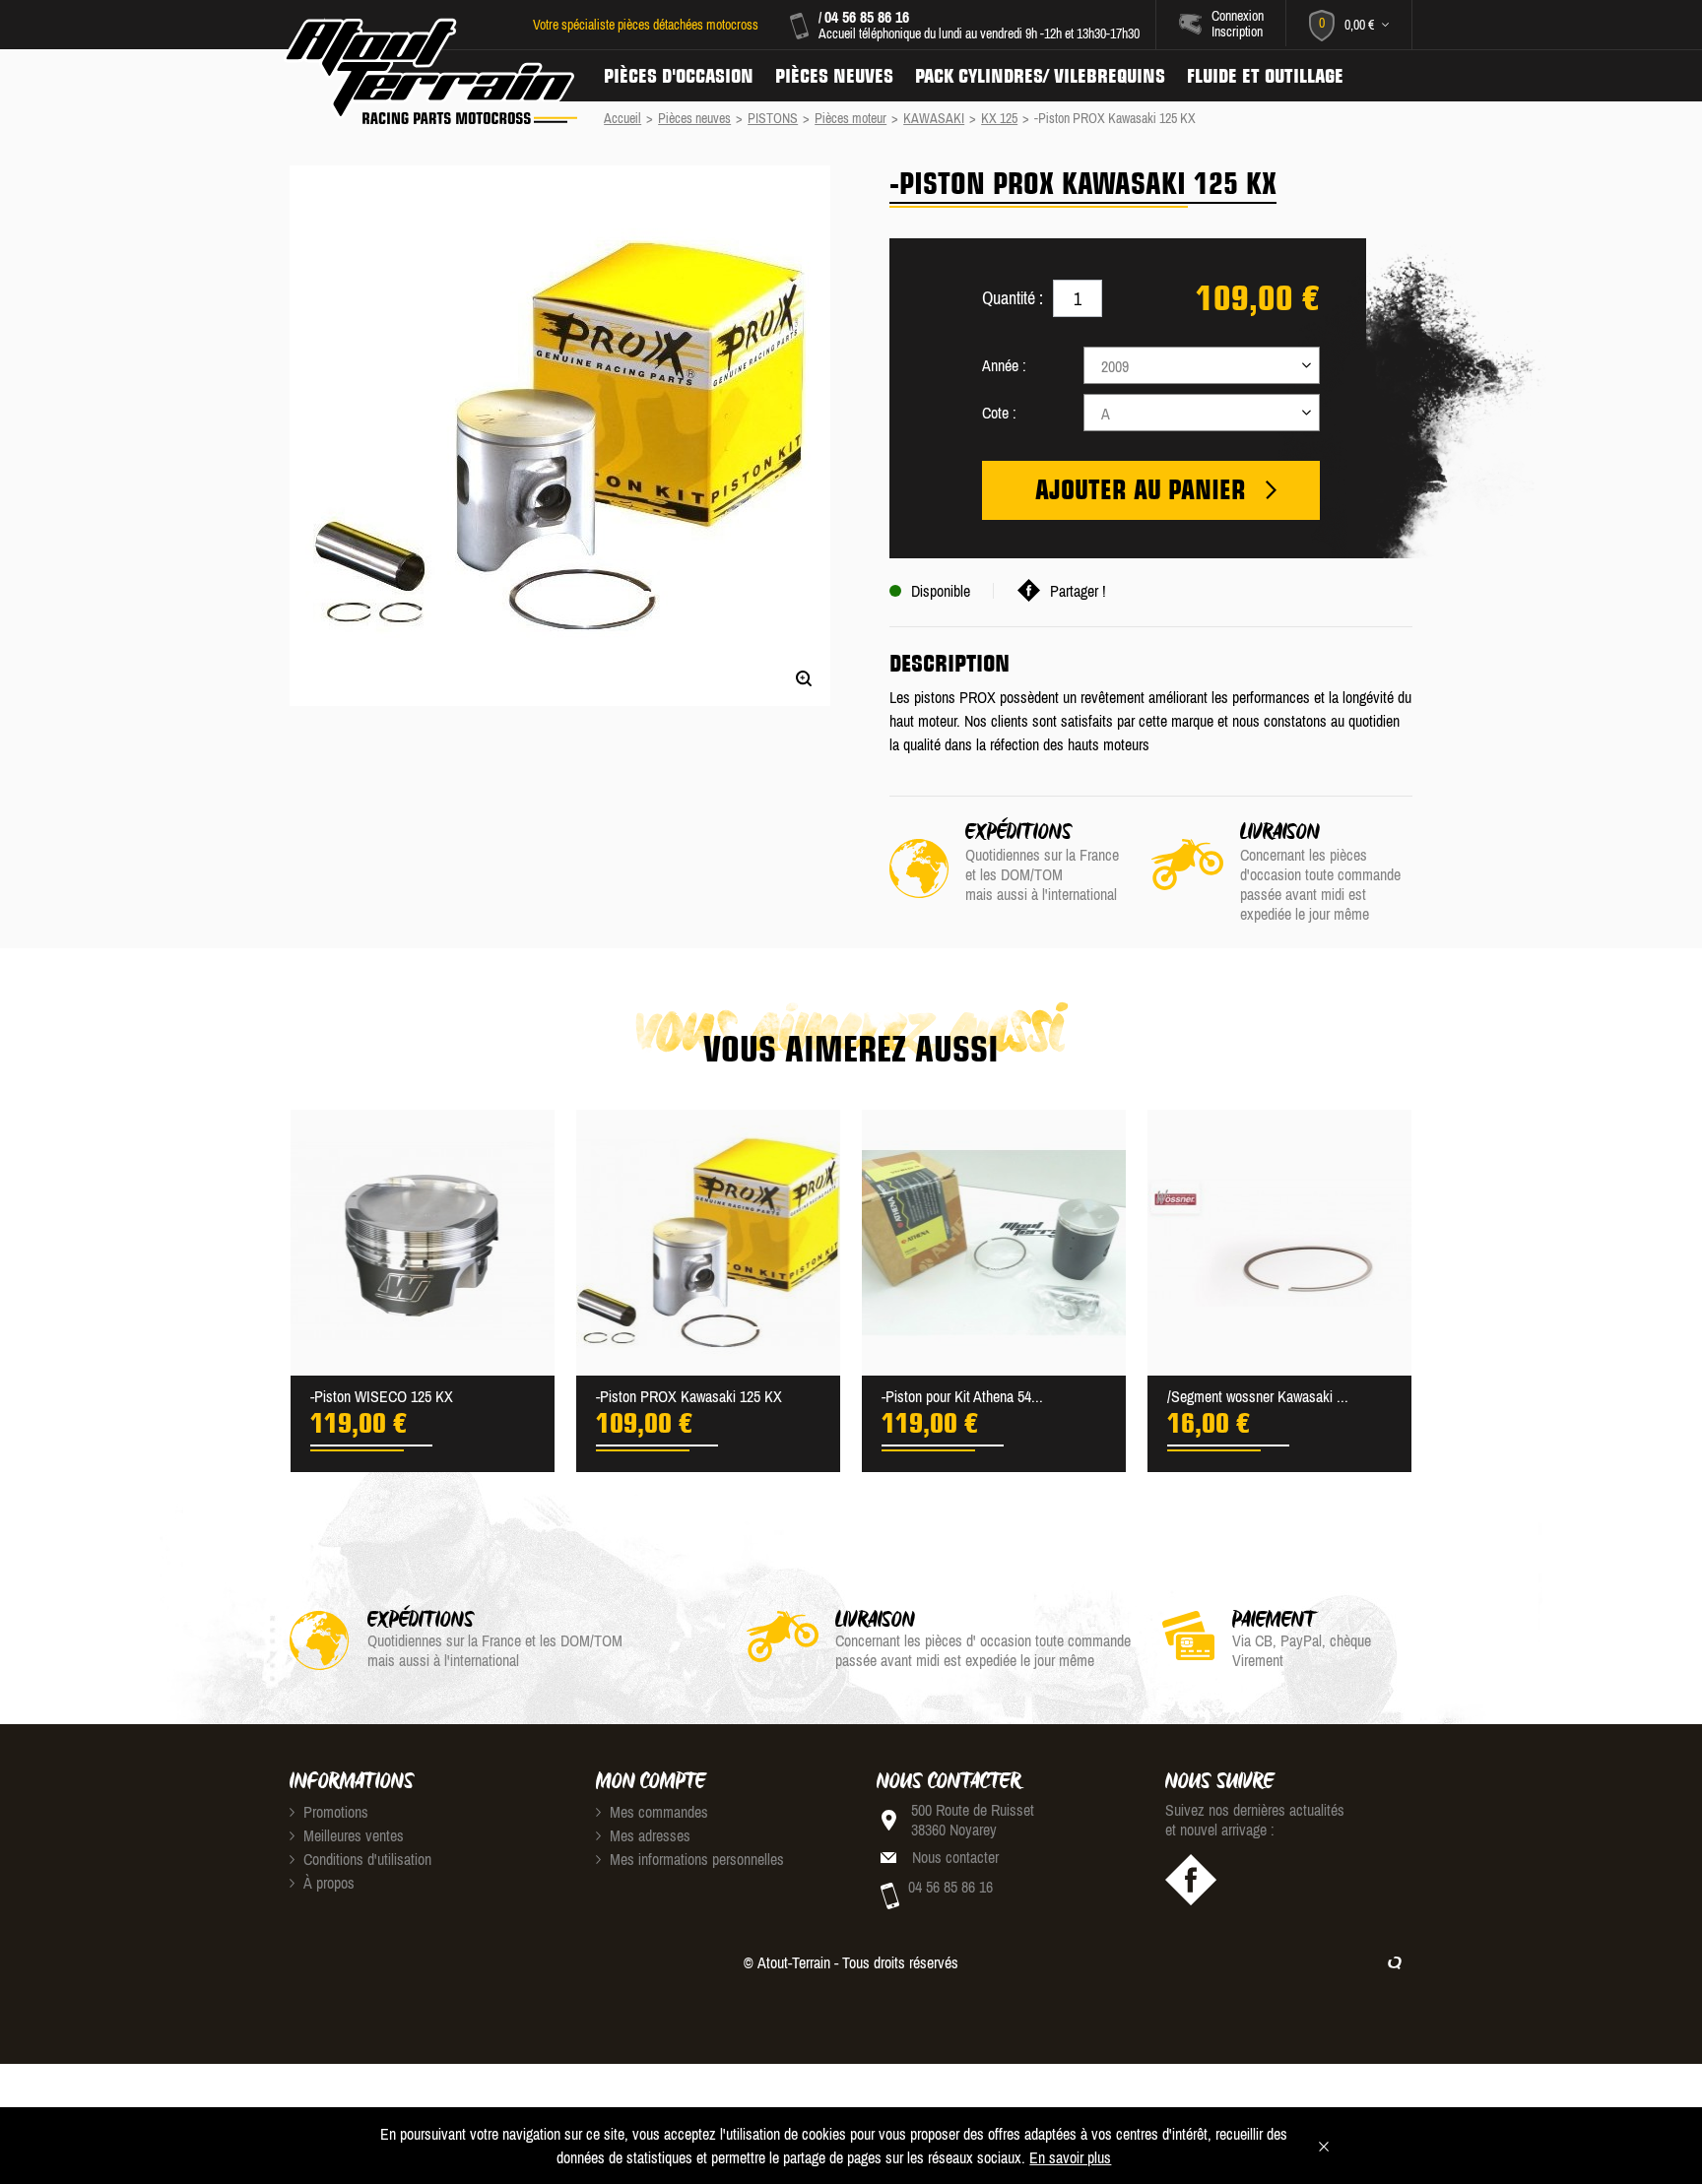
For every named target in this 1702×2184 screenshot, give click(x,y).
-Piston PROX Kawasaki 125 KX (689, 1396)
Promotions (334, 1812)
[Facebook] (1191, 1880)
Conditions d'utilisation (365, 1859)
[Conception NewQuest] (1395, 1962)
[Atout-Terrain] (429, 72)
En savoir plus (1070, 2157)
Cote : (999, 413)
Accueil (622, 118)
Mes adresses (648, 1835)
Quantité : (1013, 298)
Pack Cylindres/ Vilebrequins (1040, 76)
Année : (1004, 365)
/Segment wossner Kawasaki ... (1258, 1396)
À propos (327, 1883)
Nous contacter (955, 1857)
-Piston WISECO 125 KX (382, 1396)
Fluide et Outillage (1265, 76)
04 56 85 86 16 (867, 17)
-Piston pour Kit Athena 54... (962, 1396)
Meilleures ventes (352, 1835)
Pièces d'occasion (679, 76)
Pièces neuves (834, 76)
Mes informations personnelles (695, 1859)
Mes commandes (657, 1812)
